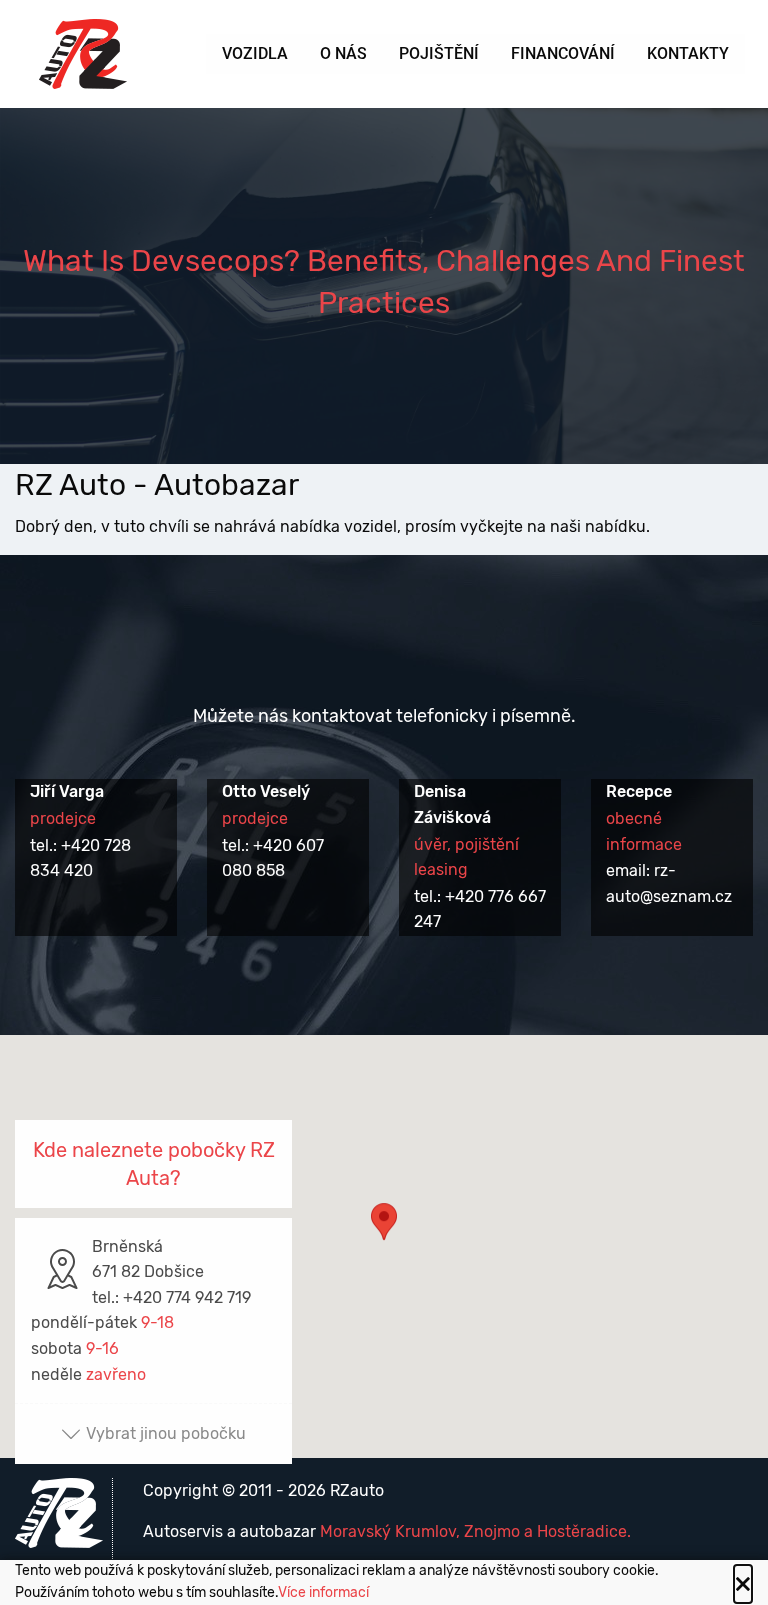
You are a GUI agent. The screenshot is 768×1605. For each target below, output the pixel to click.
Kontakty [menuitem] (688, 53)
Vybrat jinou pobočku (166, 1433)
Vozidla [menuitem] (255, 53)
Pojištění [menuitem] (439, 53)
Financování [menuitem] (563, 53)
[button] (384, 1227)
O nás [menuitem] (343, 53)
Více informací (323, 1592)
